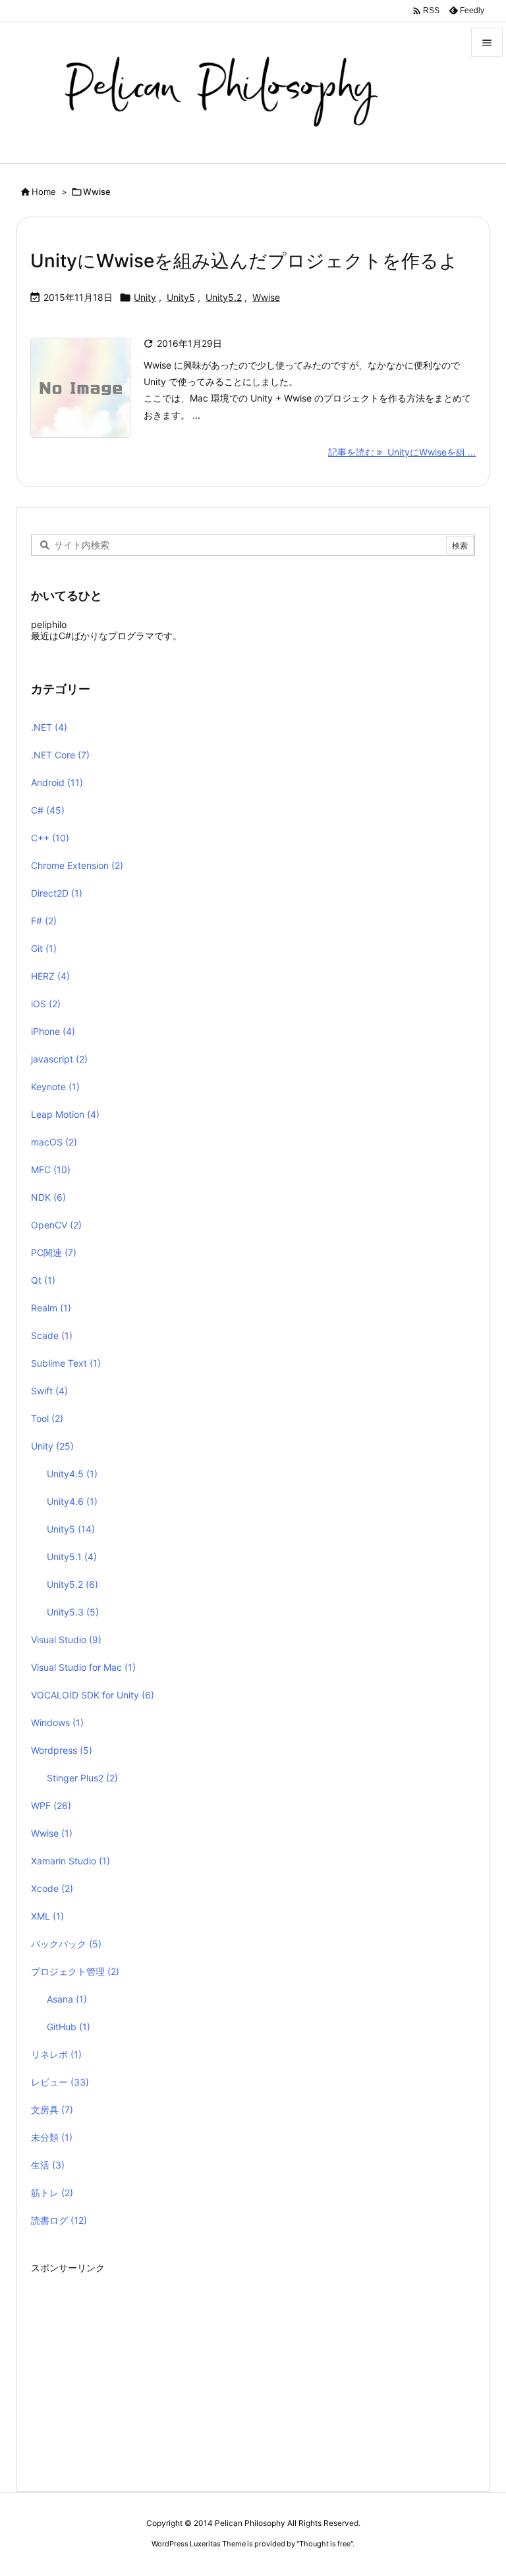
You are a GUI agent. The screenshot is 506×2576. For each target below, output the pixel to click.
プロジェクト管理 (75, 1971)
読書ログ (59, 2220)
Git (44, 948)
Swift (49, 1391)
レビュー (60, 2082)
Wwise (266, 297)
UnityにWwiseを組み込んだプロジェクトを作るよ (244, 261)
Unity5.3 (73, 1612)
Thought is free (325, 2544)
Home (44, 192)
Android (57, 782)
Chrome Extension (77, 865)
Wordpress (62, 1750)
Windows (57, 1722)
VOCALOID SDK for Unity (93, 1695)
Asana (67, 1999)
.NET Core (60, 755)
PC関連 (54, 1252)
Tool (47, 1418)
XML (47, 1916)
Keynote (55, 1087)
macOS (54, 1142)
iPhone (53, 1031)
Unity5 (181, 297)
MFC (51, 1170)
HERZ (50, 976)
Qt (43, 1280)
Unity (145, 297)
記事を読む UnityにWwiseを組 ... (402, 452)
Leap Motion (65, 1114)
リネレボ (56, 2054)
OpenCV (56, 1225)
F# (44, 921)
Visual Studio (66, 1640)
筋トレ (52, 2193)
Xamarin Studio (70, 1861)
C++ (50, 838)
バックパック (66, 1944)
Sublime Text (66, 1363)
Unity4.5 (72, 1474)
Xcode (52, 1888)
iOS (46, 1004)
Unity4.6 (72, 1501)
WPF (51, 1805)
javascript (59, 1059)
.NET (49, 727)
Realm (51, 1308)
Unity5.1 (72, 1557)
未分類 (52, 2137)
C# (48, 810)
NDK (48, 1197)
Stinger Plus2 (82, 1778)
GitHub (69, 2027)
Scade (52, 1335)
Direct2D (57, 893)
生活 (48, 2165)
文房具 (52, 2110)
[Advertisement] (253, 2370)
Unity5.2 (224, 297)
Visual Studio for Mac (83, 1667)
